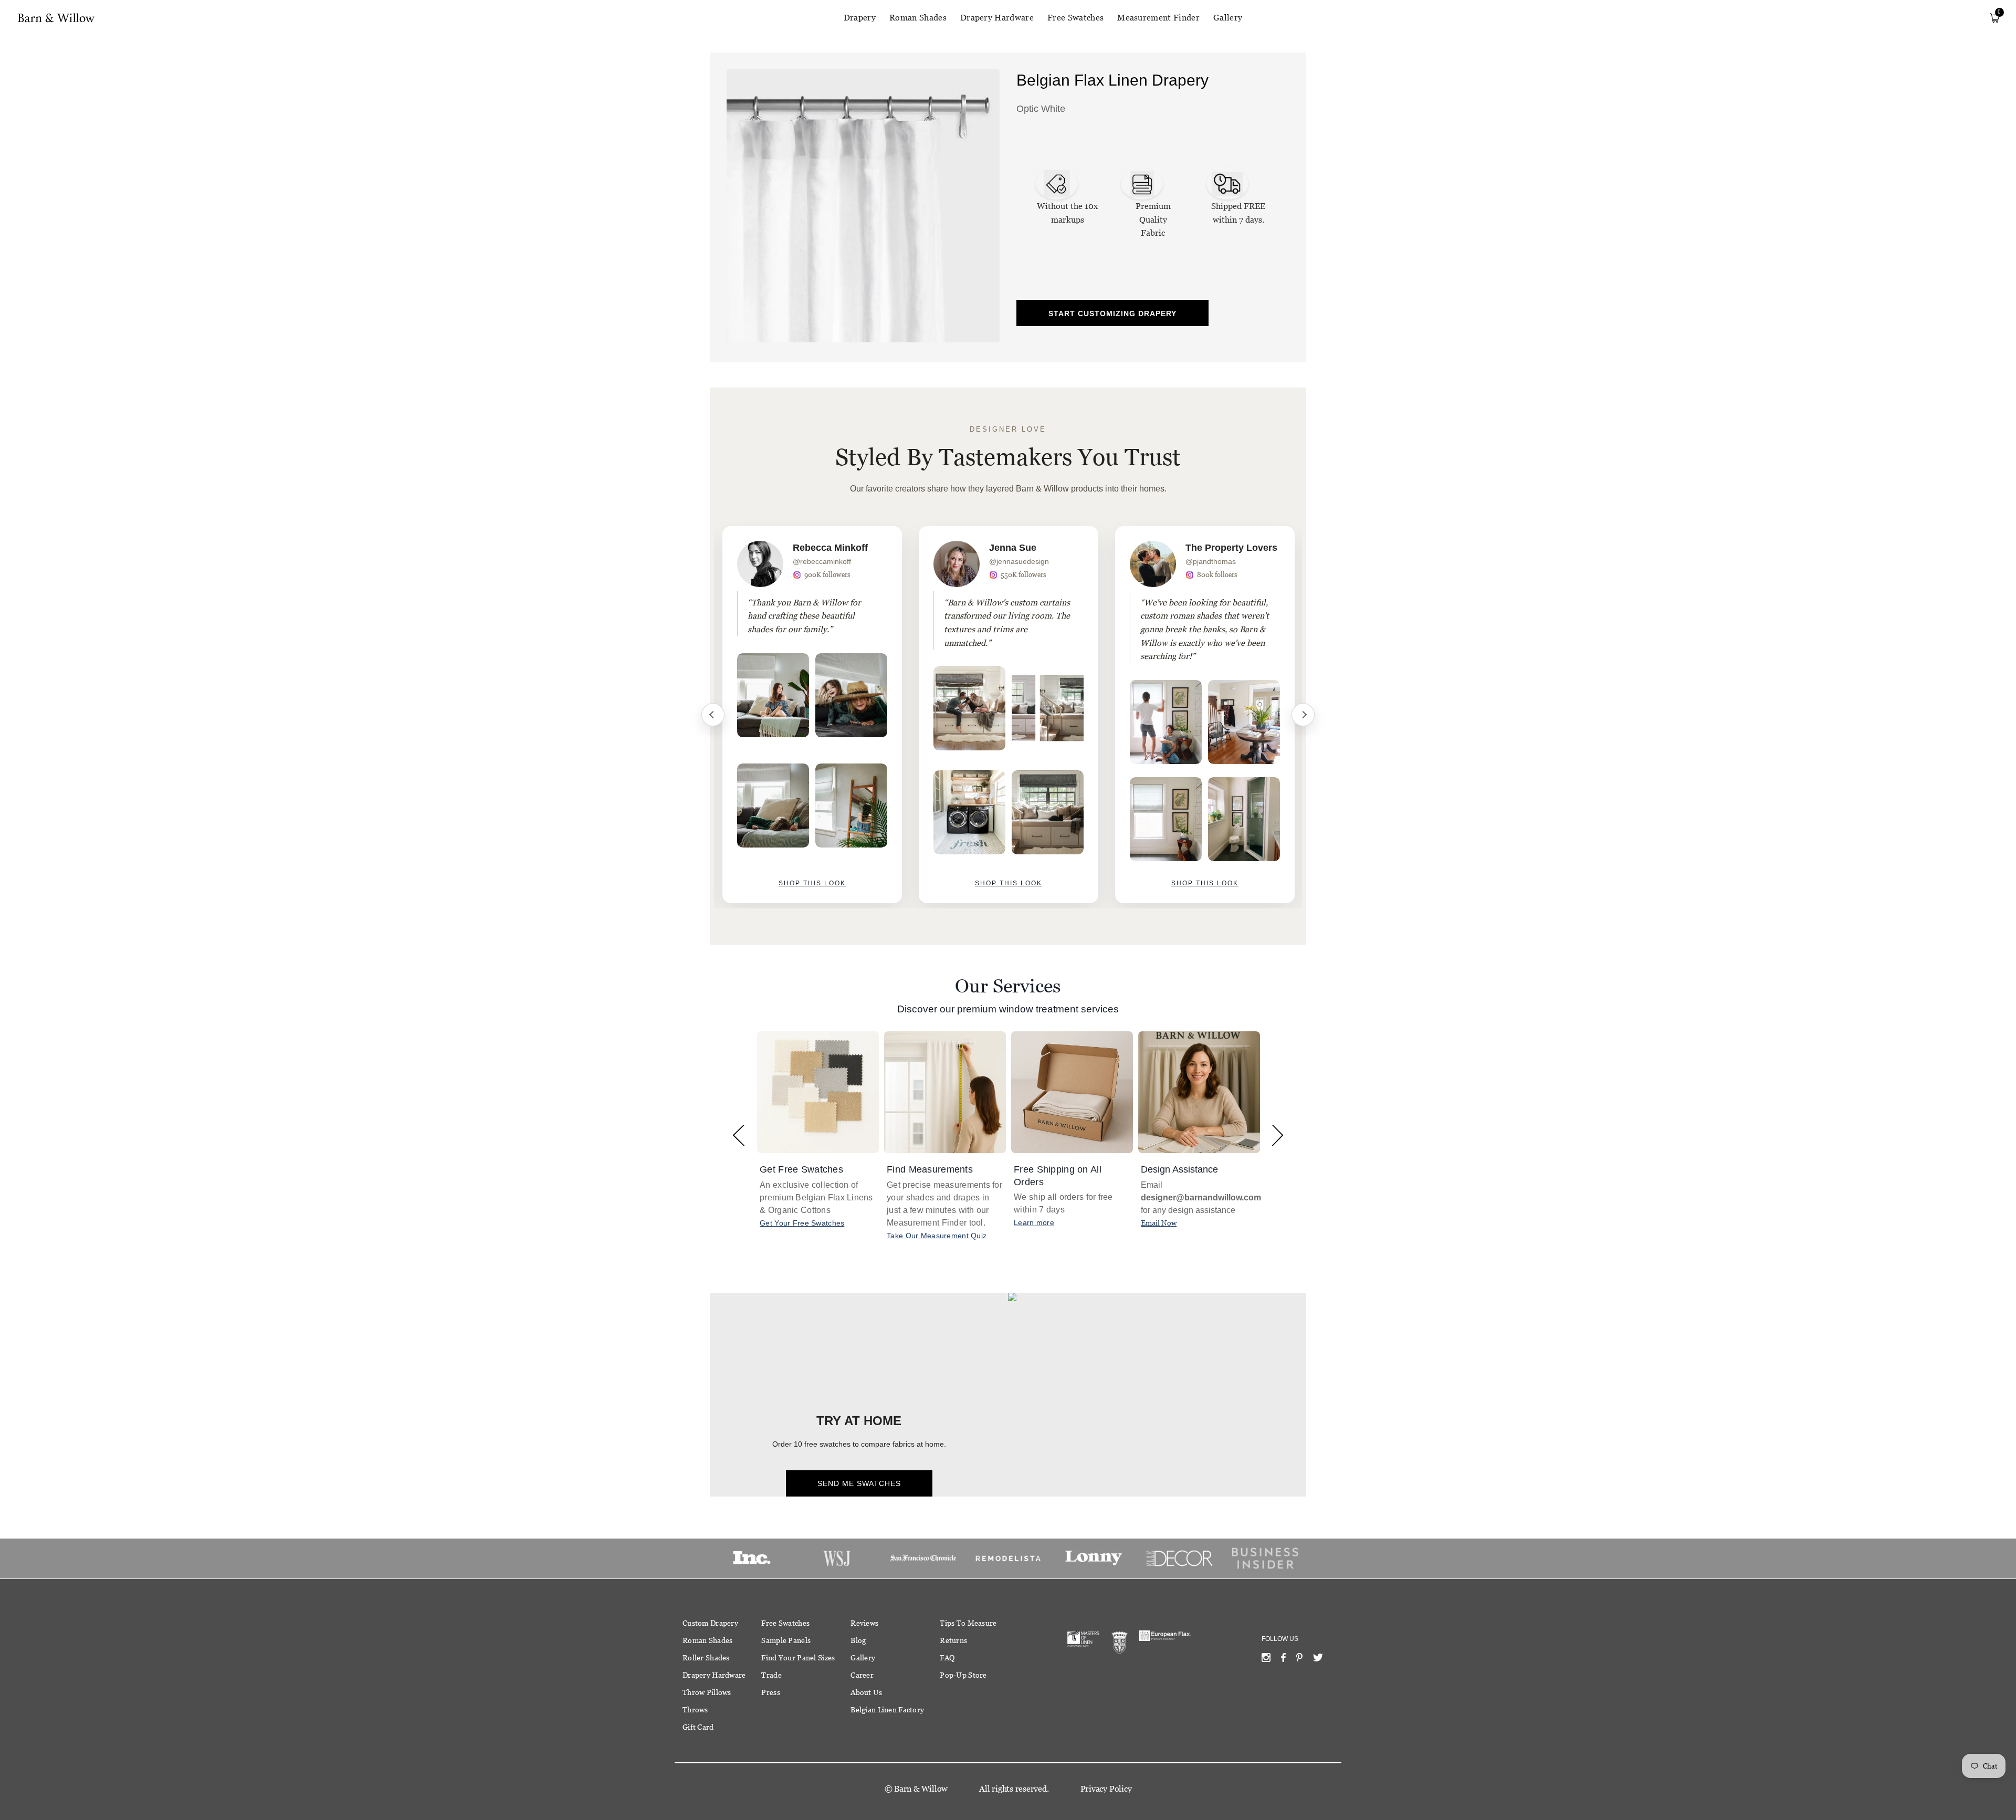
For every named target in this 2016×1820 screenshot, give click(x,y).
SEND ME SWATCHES (859, 1483)
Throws (695, 1710)
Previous (713, 715)
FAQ (947, 1658)
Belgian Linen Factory (887, 1710)
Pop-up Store (963, 1675)
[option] (812, 715)
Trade (771, 1675)
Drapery (860, 18)
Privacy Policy (1106, 1789)
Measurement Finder (1158, 18)
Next (1303, 715)
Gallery (1228, 18)
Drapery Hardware (997, 18)
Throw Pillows (707, 1692)
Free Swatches (1075, 18)
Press (770, 1692)
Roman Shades (918, 18)
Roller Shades (706, 1658)
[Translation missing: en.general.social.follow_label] (1266, 1660)
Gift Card (698, 1727)
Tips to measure (968, 1623)
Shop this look (812, 883)
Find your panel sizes (798, 1658)
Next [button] (1278, 1135)
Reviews (864, 1623)
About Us (866, 1692)
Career (862, 1675)
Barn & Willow (921, 1789)
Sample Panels (786, 1640)
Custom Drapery (710, 1623)
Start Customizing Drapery (1112, 313)
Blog (858, 1640)
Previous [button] (738, 1135)
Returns (953, 1640)
